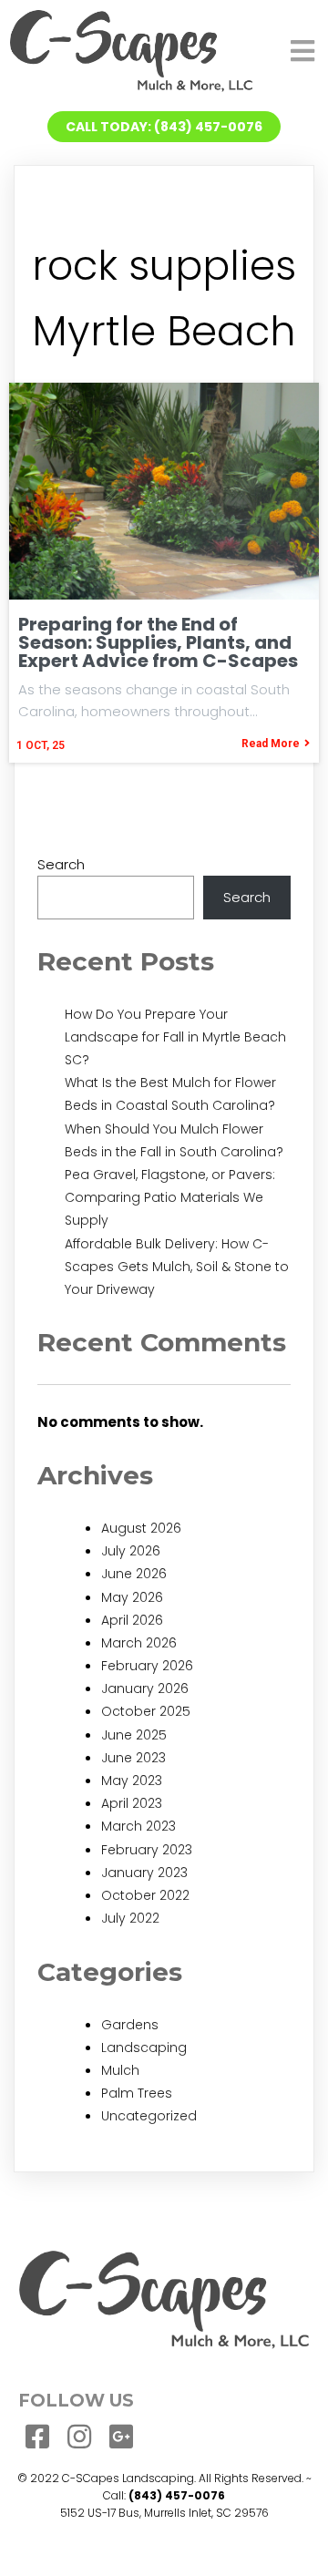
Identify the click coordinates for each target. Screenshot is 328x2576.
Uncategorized (149, 2116)
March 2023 (138, 1826)
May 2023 (132, 1781)
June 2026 (134, 1574)
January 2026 (145, 1688)
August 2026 (141, 1528)
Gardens (130, 2025)
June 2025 (134, 1735)
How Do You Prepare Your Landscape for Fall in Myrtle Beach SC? (175, 1037)
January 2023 (144, 1873)
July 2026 (131, 1551)
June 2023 (133, 1758)
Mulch (120, 2070)
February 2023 (147, 1850)
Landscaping (144, 2047)
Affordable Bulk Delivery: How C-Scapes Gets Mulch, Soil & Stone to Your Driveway (177, 1267)
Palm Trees (137, 2093)
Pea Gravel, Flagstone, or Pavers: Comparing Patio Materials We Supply (170, 1197)
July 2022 (130, 1918)
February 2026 (147, 1666)
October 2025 (146, 1711)
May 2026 (132, 1597)
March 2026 (139, 1643)
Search (61, 864)
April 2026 (132, 1620)
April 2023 (132, 1803)
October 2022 (145, 1895)
